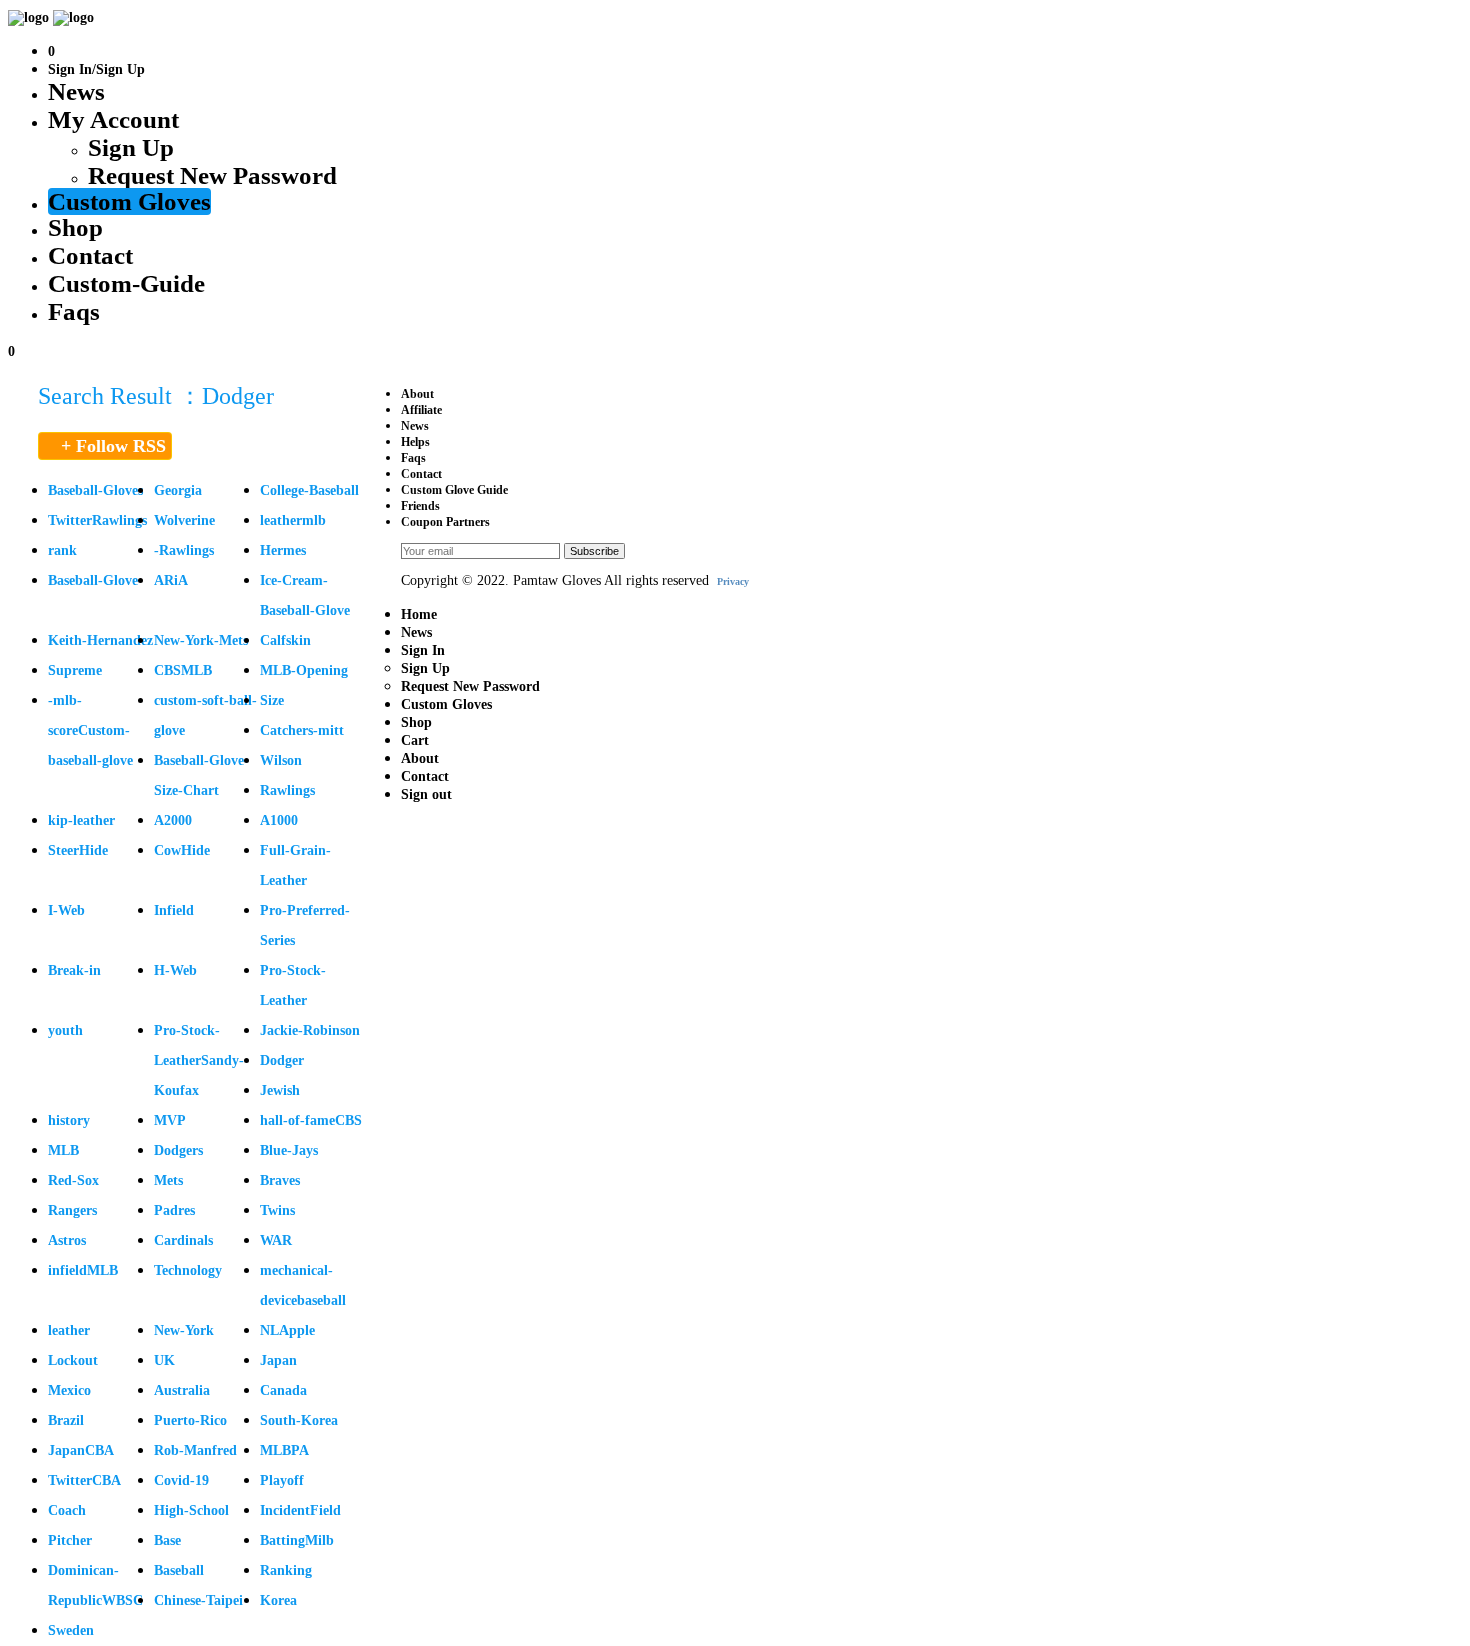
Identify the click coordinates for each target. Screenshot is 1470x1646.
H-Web (175, 970)
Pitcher (70, 1540)
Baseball (179, 1570)
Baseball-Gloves (95, 490)
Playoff (282, 1480)
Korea (278, 1600)
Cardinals (183, 1240)
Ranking (286, 1570)
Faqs (74, 311)
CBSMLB (183, 670)
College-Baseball (309, 490)
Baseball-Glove (93, 580)
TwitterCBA (84, 1480)
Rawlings (287, 790)
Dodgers (178, 1150)
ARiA (171, 580)
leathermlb (293, 520)
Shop (75, 227)
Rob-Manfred (195, 1450)
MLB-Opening (304, 670)
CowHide (182, 850)
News (76, 91)
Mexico (69, 1390)
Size (272, 700)
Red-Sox (73, 1180)
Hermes (283, 550)
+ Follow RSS (113, 446)
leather (69, 1330)
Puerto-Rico (190, 1420)
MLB (63, 1150)
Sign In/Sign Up (96, 69)
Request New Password (212, 175)
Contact (90, 255)
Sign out (426, 794)
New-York (184, 1330)
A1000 (279, 820)
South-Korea (299, 1420)
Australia (182, 1390)
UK (164, 1360)
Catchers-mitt (302, 730)
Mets (168, 1180)
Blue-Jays (289, 1150)
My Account (113, 119)
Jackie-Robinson (310, 1030)
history (69, 1120)
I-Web (66, 910)
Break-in (74, 970)
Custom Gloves (129, 201)
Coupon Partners (445, 522)
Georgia (178, 490)
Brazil (66, 1420)
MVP (170, 1120)
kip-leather (81, 820)
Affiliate (421, 410)
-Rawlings (184, 550)
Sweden (71, 1630)
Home (419, 614)
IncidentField (300, 1510)
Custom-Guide (126, 283)
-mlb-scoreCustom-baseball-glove (90, 730)
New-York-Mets (201, 640)
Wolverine (184, 520)
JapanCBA (81, 1450)
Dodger (282, 1060)
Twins (277, 1210)
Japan (278, 1360)
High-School (191, 1510)
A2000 (173, 820)
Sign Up (131, 147)
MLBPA (284, 1450)
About (417, 394)
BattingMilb (297, 1540)
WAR (276, 1240)
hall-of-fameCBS (311, 1120)
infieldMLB (83, 1270)
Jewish (280, 1090)
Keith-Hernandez (100, 640)
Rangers (72, 1210)
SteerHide (78, 850)
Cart (415, 740)
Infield (174, 910)
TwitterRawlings (97, 520)
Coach (67, 1510)
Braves (280, 1180)
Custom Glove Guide (454, 490)
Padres (174, 1210)
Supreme (75, 670)
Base (167, 1540)
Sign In (423, 650)
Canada (283, 1390)
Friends (420, 506)
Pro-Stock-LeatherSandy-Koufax (199, 1060)
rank (62, 550)
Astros (67, 1240)
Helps (415, 442)
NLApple (287, 1330)
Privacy (733, 581)
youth (65, 1030)
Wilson (281, 760)
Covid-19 (181, 1480)
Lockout (73, 1360)
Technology (188, 1270)
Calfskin (285, 640)
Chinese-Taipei (198, 1600)
